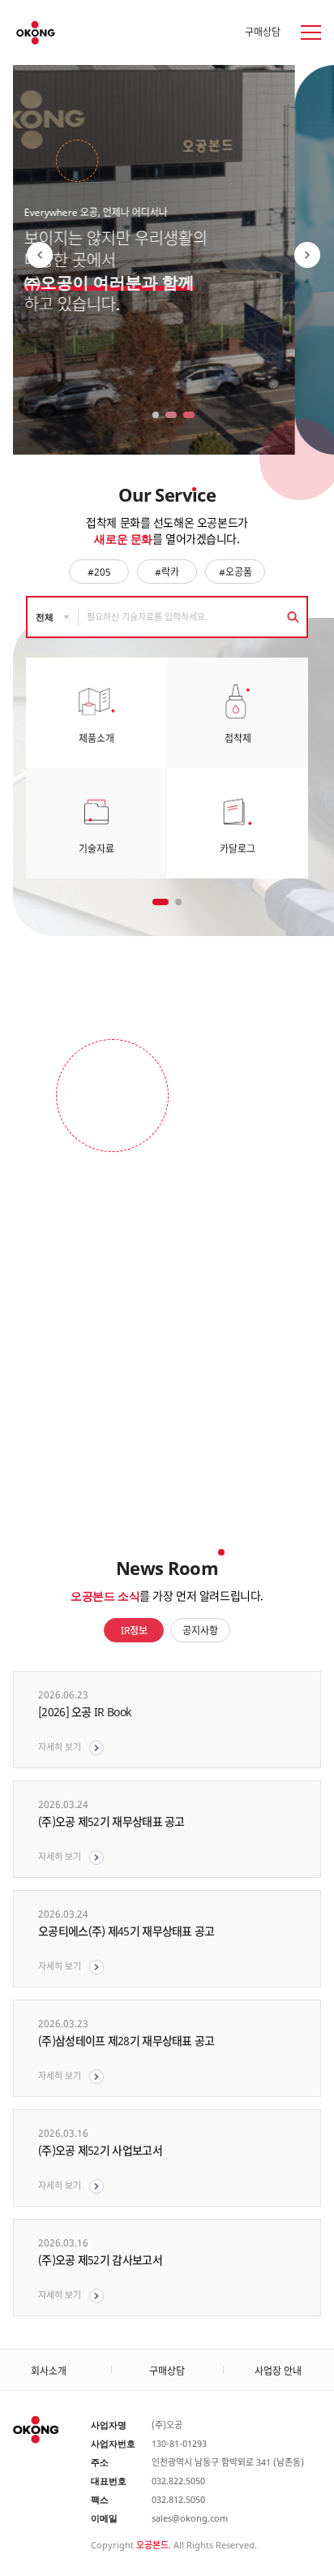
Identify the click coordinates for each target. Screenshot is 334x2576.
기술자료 (96, 849)
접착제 (238, 738)
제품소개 (96, 738)
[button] (307, 255)
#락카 (167, 572)
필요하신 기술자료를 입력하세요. (147, 617)
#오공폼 (236, 572)
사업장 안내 (278, 2371)
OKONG (36, 33)
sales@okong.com (190, 2518)
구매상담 (263, 32)
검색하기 (292, 617)
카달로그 (238, 849)
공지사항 (200, 1631)
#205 (99, 572)
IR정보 (134, 1631)
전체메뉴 (301, 32)
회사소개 (49, 2371)
